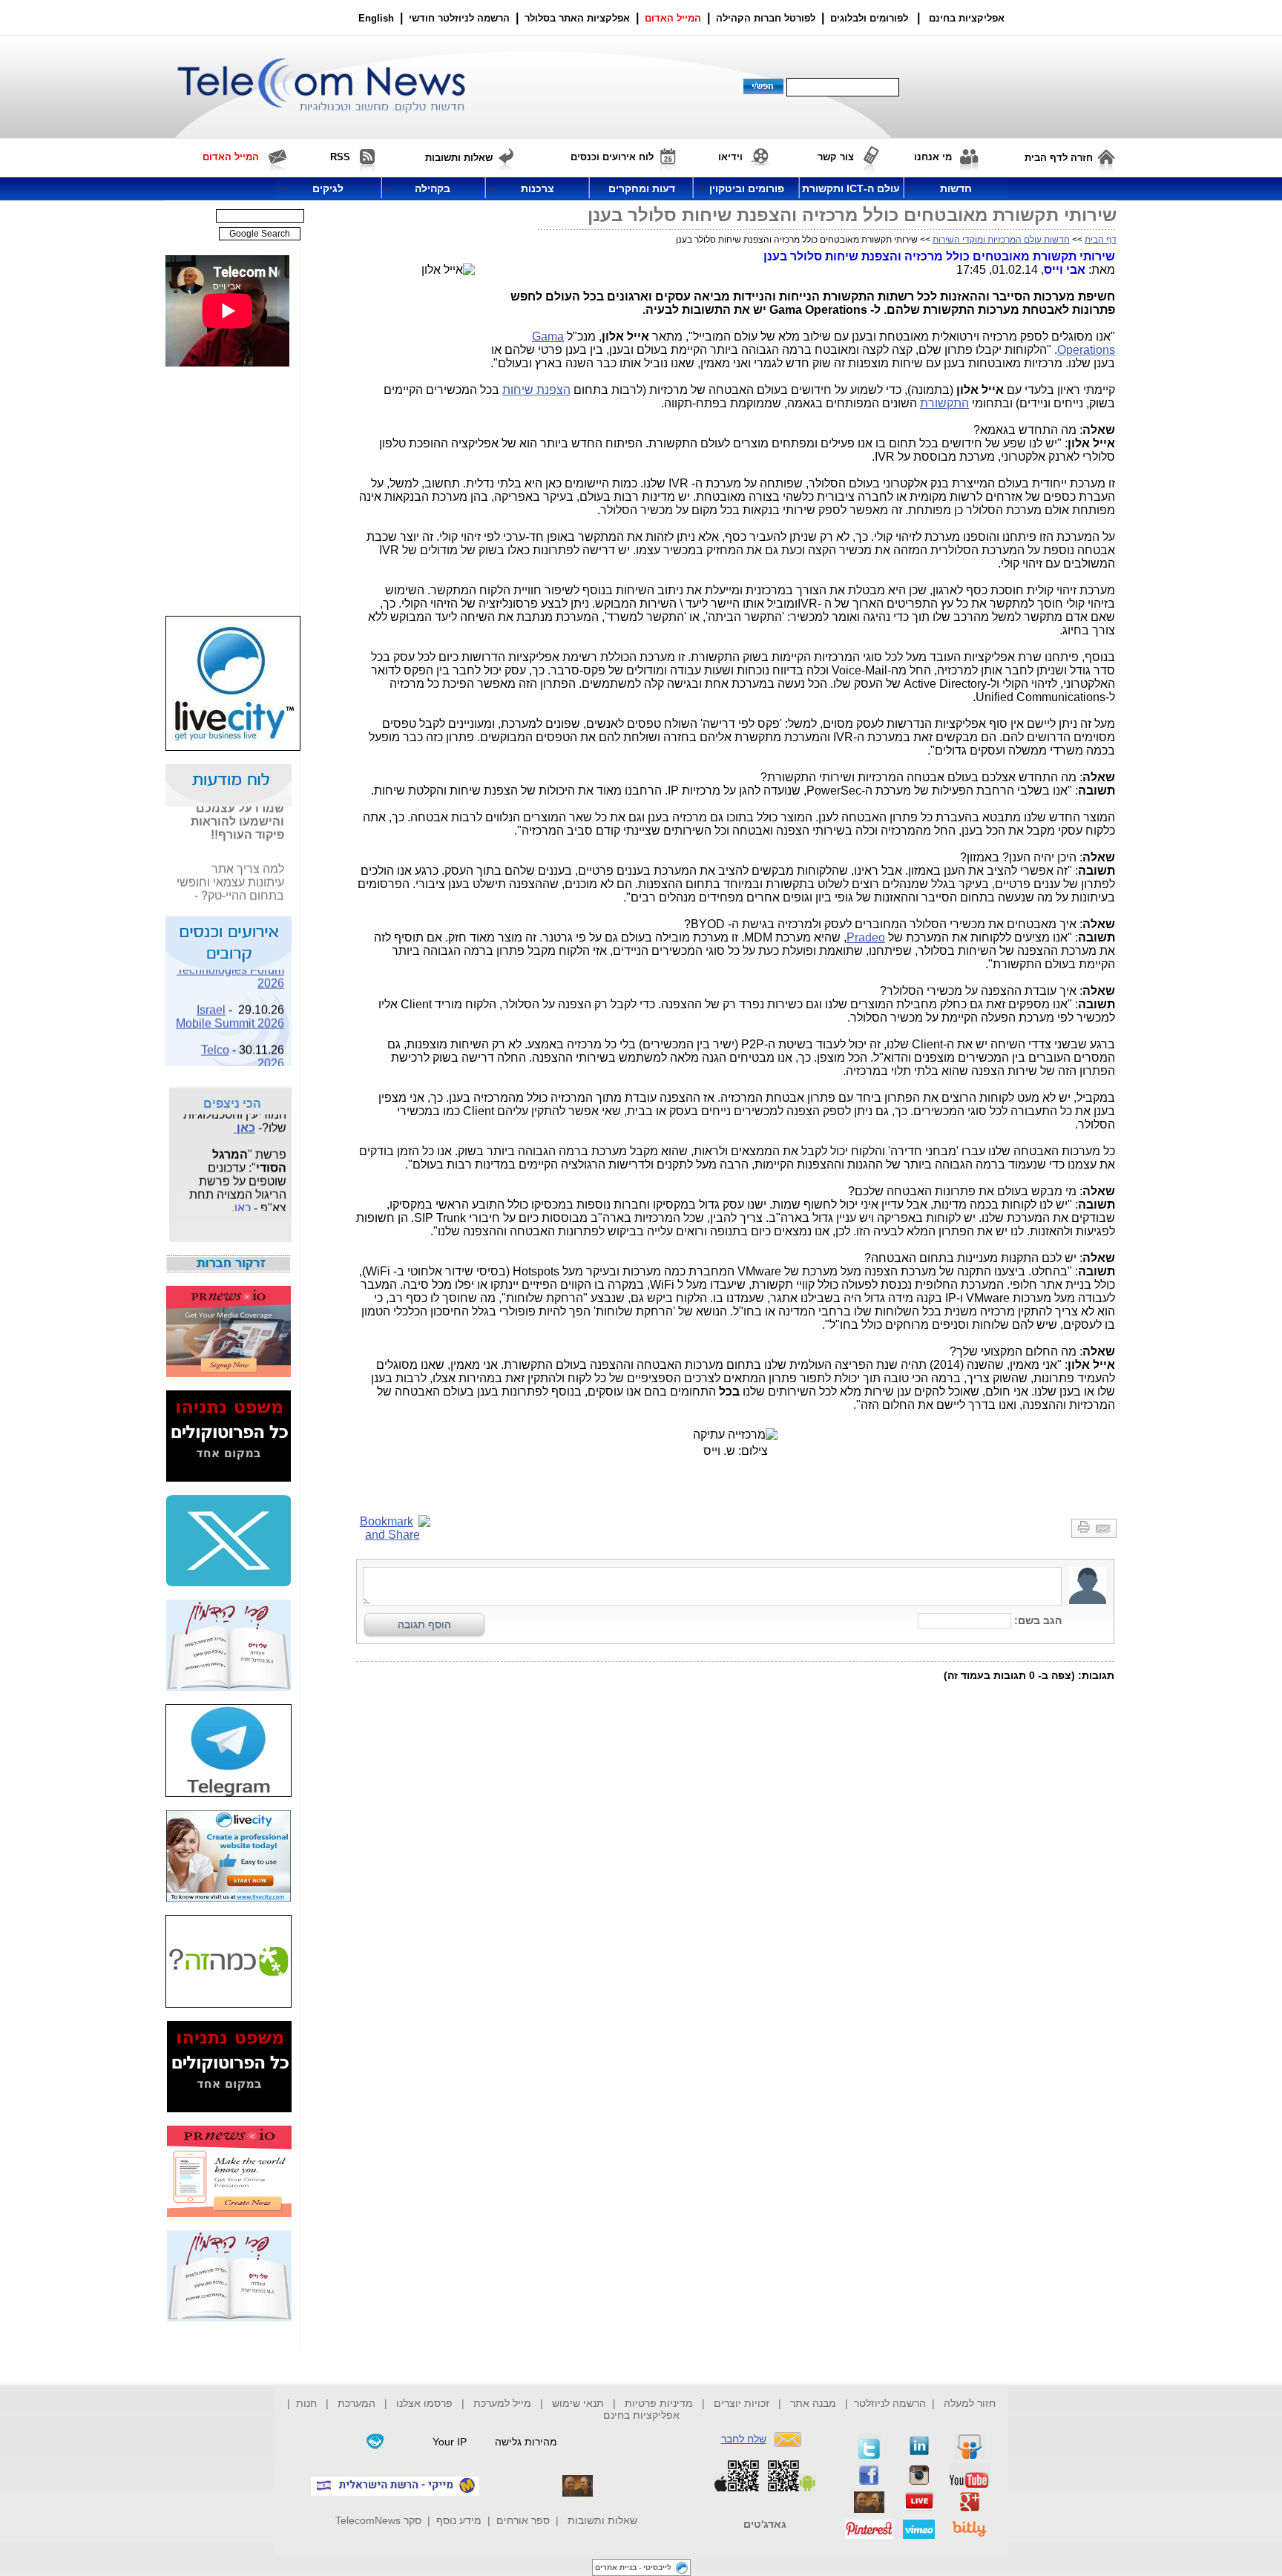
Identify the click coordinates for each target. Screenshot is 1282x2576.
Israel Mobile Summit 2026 (230, 1007)
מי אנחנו (933, 157)
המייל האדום (673, 18)
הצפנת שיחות (536, 390)
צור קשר (836, 157)
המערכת (356, 2403)
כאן (275, 900)
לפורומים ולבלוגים (869, 18)
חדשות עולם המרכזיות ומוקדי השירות (1001, 240)
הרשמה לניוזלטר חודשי (461, 18)
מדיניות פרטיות (659, 2403)
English (376, 18)
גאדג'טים (765, 2524)
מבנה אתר (813, 2403)
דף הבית (1101, 240)
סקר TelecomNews (378, 2520)
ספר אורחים (523, 2520)
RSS (340, 157)
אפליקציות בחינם (641, 2415)
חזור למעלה (970, 2403)
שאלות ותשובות (602, 2520)
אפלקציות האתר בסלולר (577, 18)
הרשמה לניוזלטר (890, 2403)
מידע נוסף (459, 2520)
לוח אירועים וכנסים (612, 157)
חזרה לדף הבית (1059, 158)
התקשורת (944, 403)
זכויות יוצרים (742, 2403)
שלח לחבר (744, 2439)
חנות (306, 2403)
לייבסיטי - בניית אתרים (633, 2567)
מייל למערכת (502, 2403)
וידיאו (730, 157)
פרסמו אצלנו (426, 2403)
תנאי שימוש (578, 2403)
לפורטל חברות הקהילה (766, 18)
